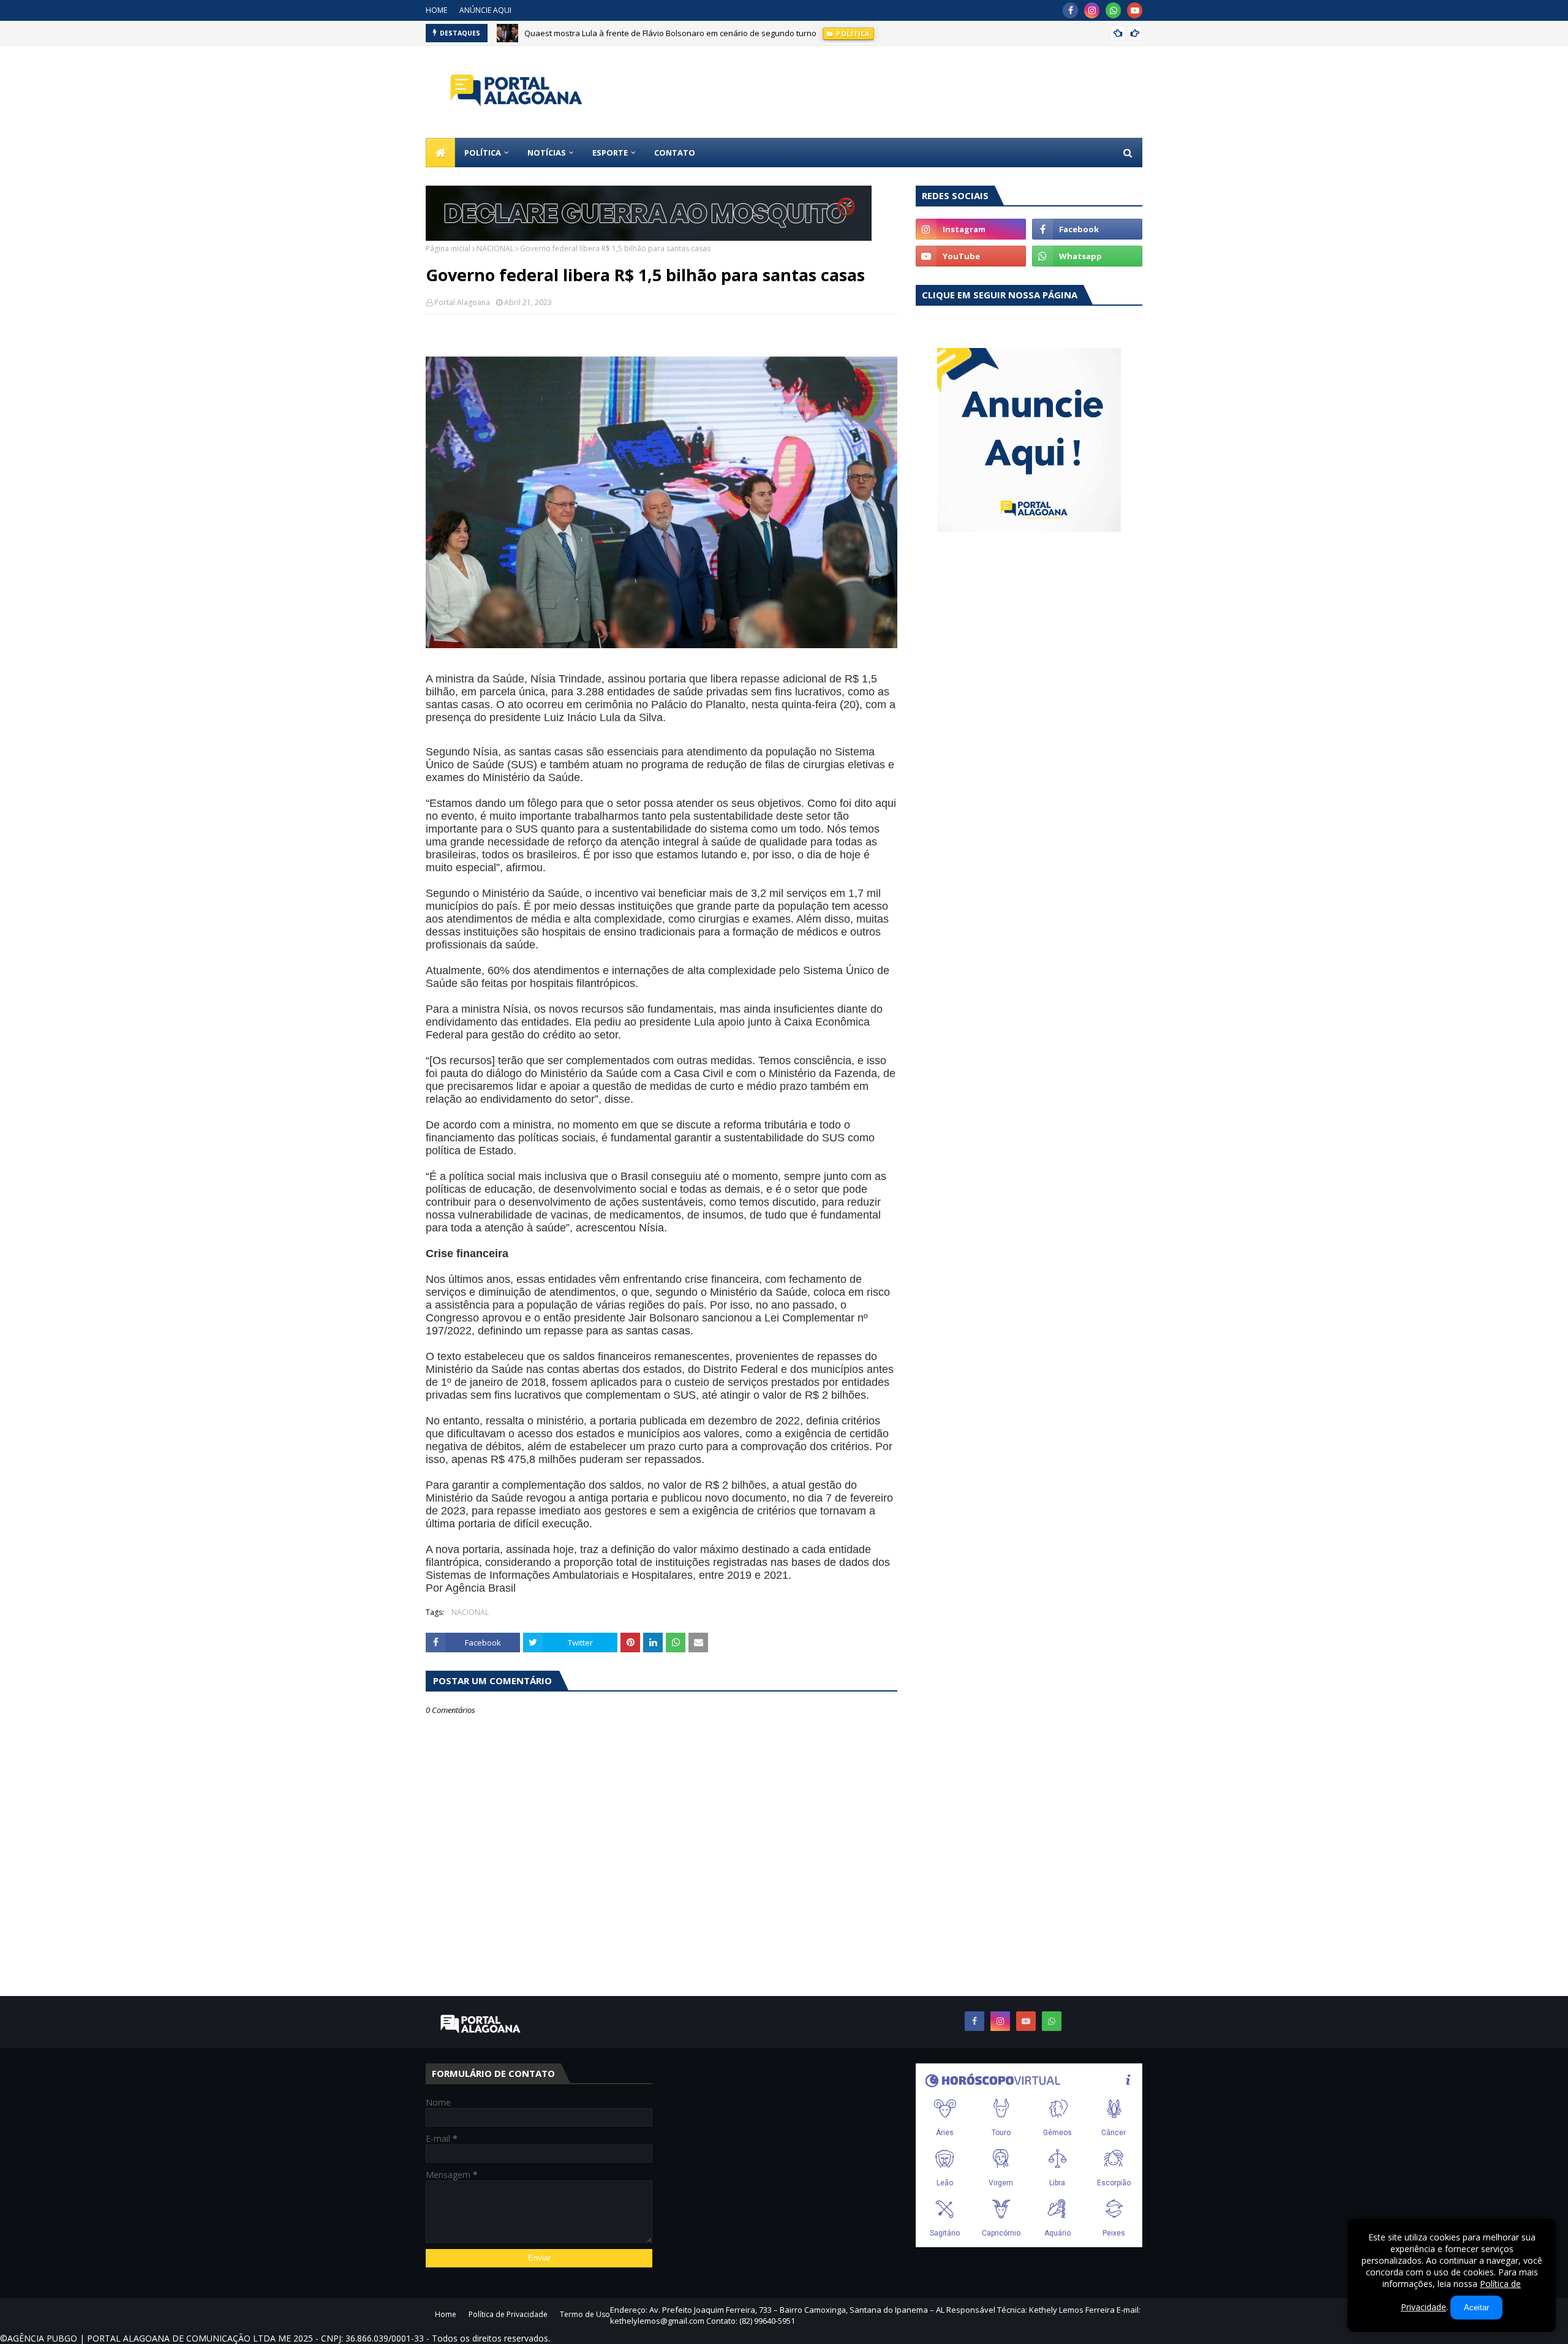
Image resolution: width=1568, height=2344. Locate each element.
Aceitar (1476, 2308)
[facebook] (1070, 10)
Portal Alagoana (462, 302)
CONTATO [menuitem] (675, 153)
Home (446, 2314)
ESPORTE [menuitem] (610, 153)
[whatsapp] (1113, 10)
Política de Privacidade (508, 2314)
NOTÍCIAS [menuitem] (547, 153)
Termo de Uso (585, 2314)
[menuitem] (440, 153)
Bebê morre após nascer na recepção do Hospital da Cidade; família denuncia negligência (692, 33)
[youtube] (1135, 10)
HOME (436, 10)
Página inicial (448, 248)
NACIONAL (495, 248)
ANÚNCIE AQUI (485, 10)
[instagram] (1092, 10)
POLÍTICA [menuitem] (483, 153)
